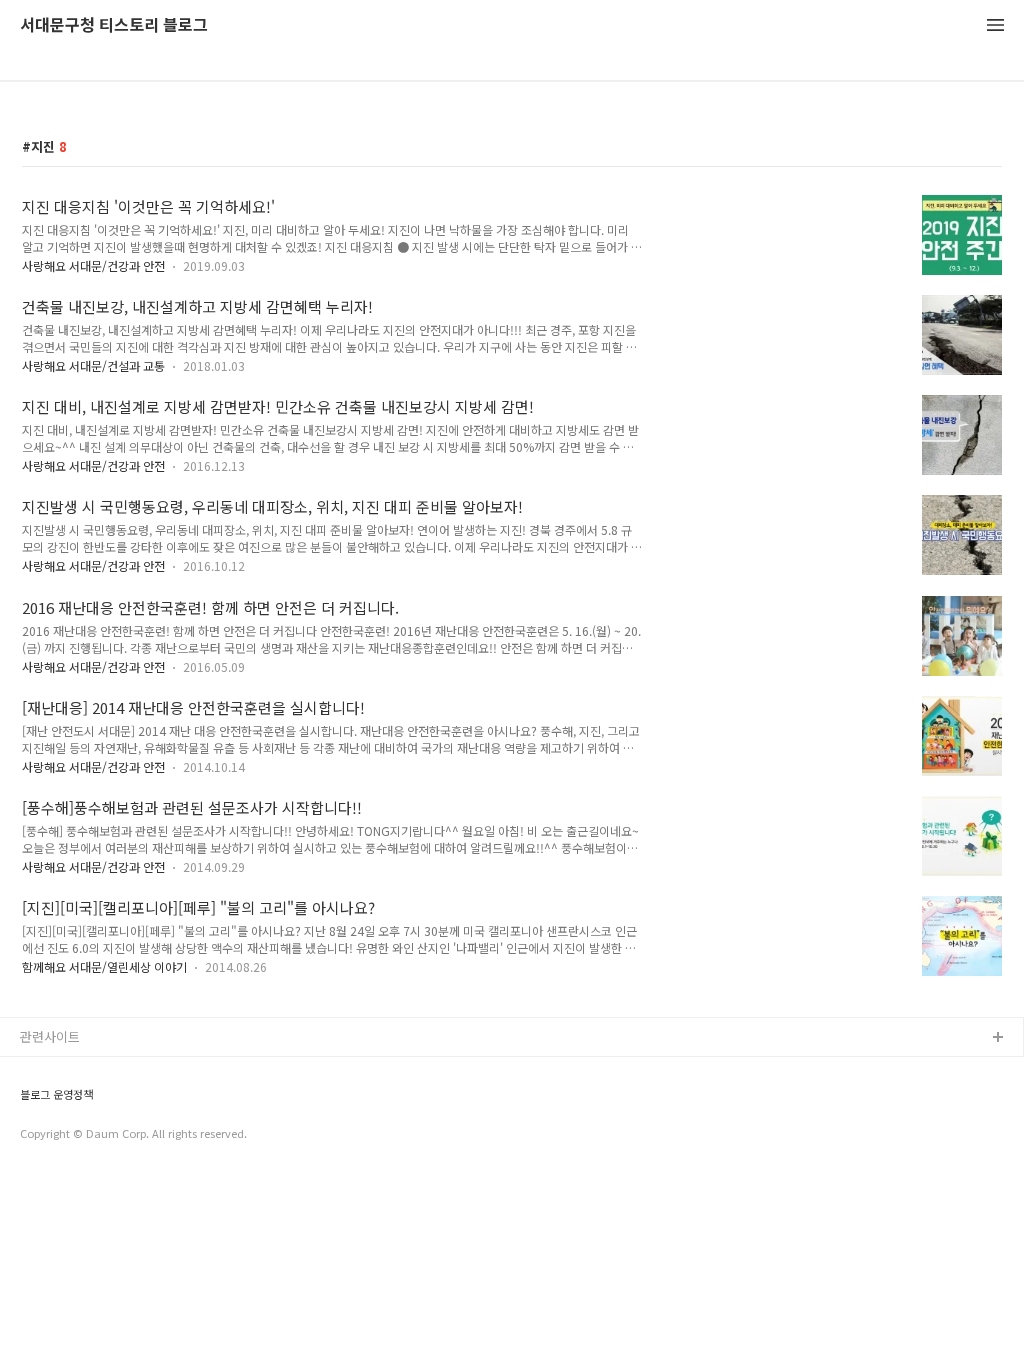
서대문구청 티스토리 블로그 (114, 25)
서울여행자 (51, 1166)
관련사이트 (50, 1036)
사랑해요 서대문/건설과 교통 (93, 365)
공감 (33, 1102)
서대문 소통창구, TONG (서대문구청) (122, 1070)
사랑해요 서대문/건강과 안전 (93, 265)
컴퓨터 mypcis (62, 1134)
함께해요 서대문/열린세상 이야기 (104, 966)
